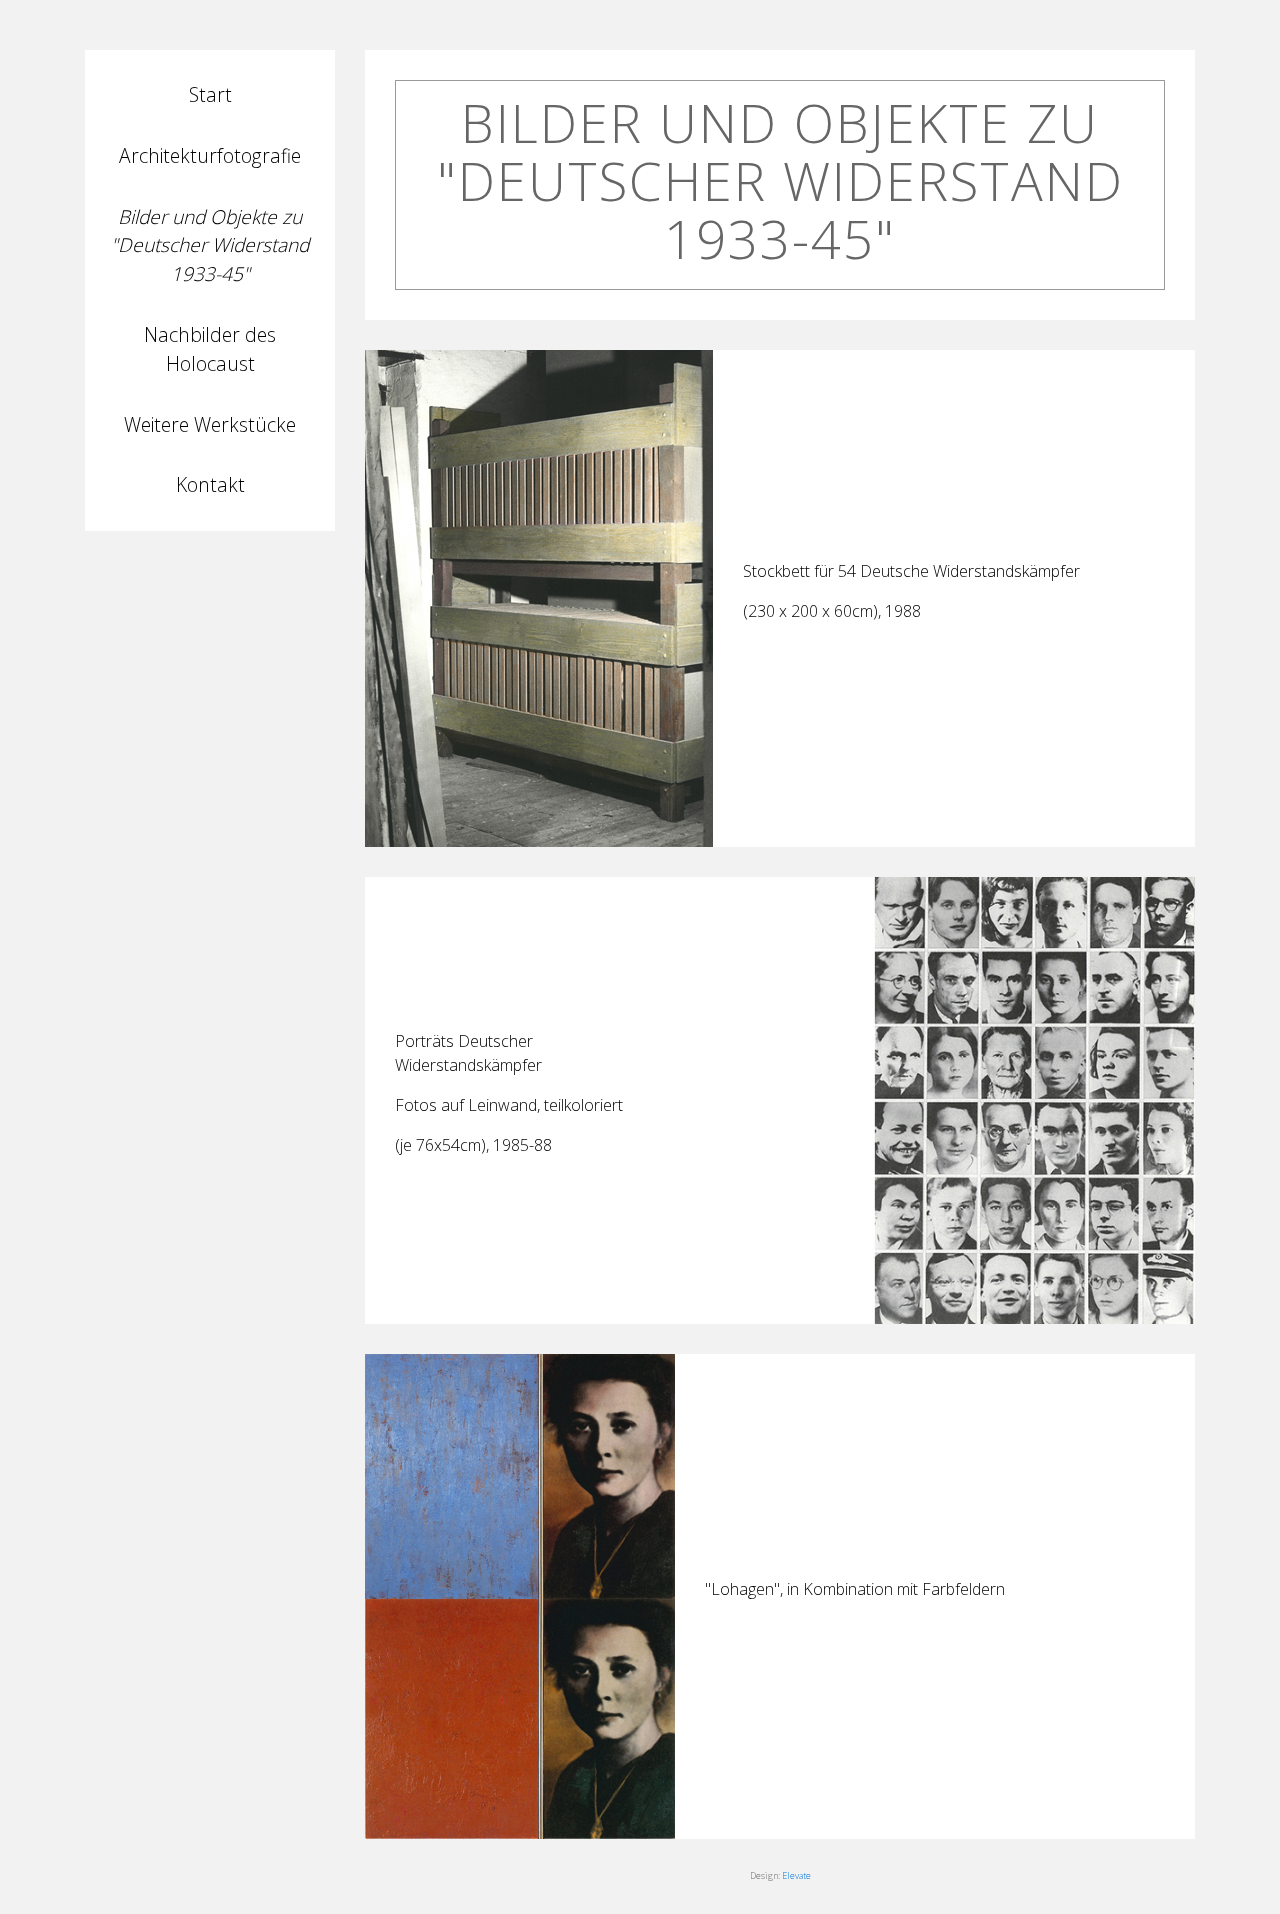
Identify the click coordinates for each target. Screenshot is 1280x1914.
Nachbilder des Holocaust (210, 349)
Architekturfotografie (210, 155)
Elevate (796, 1875)
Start (210, 94)
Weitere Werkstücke (210, 424)
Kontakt (210, 484)
